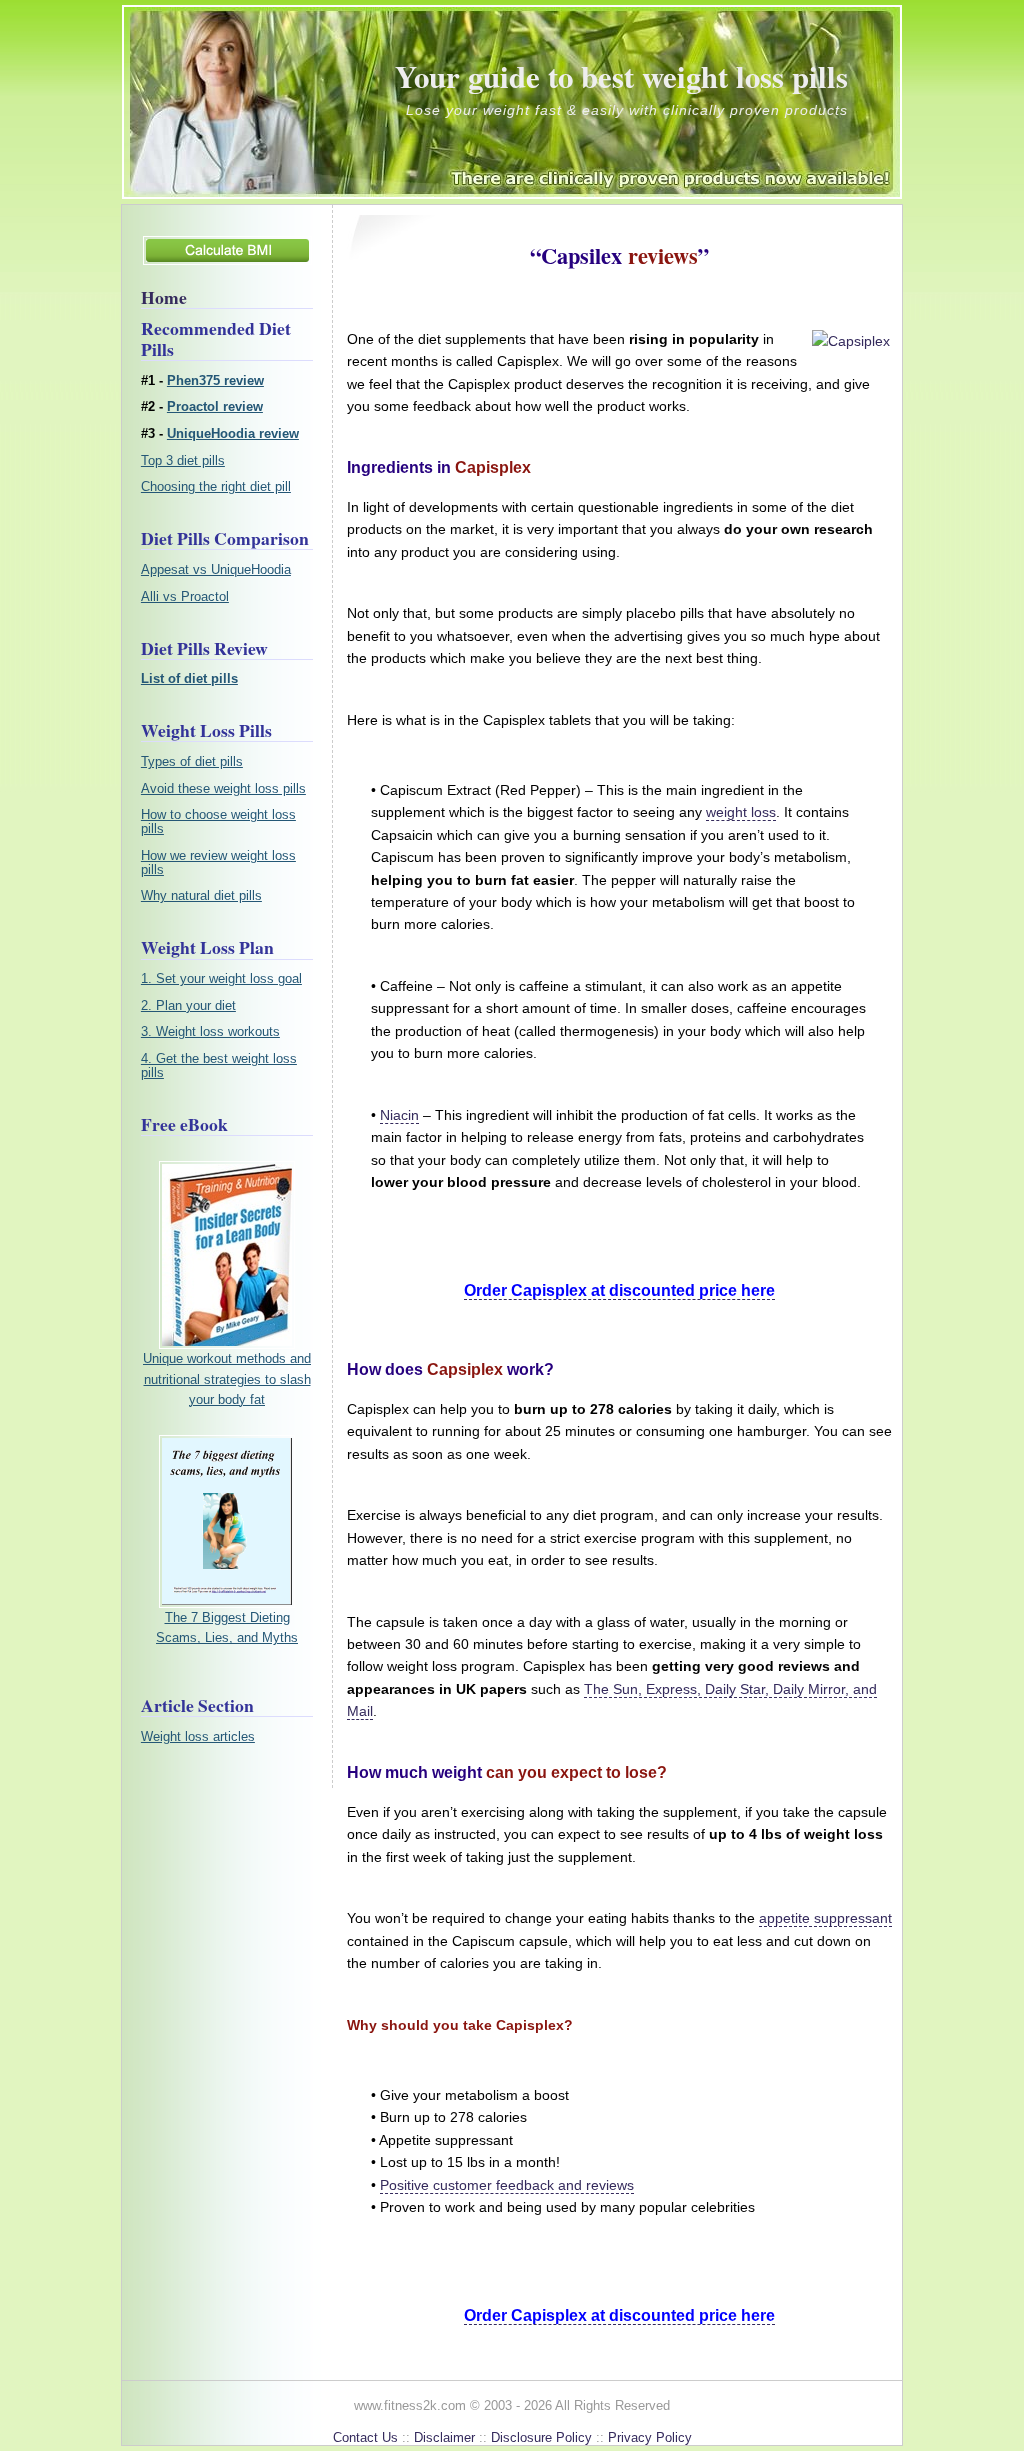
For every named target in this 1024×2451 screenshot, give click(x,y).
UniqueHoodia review (233, 434)
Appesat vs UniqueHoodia (216, 570)
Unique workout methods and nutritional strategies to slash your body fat (227, 1379)
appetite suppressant (825, 1918)
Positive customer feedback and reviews (507, 2185)
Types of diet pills (192, 762)
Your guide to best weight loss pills (621, 76)
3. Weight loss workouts (210, 1032)
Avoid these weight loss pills (223, 789)
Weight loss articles (198, 1737)
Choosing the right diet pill (216, 487)
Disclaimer (444, 2438)
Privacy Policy (650, 2438)
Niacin (399, 1115)
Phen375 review (215, 381)
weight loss (741, 812)
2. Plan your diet (188, 1006)
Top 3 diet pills (183, 461)
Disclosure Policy (541, 2438)
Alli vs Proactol (185, 597)
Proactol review (215, 407)
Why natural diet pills (201, 896)
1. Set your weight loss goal (221, 979)
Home (164, 297)
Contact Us (365, 2438)
